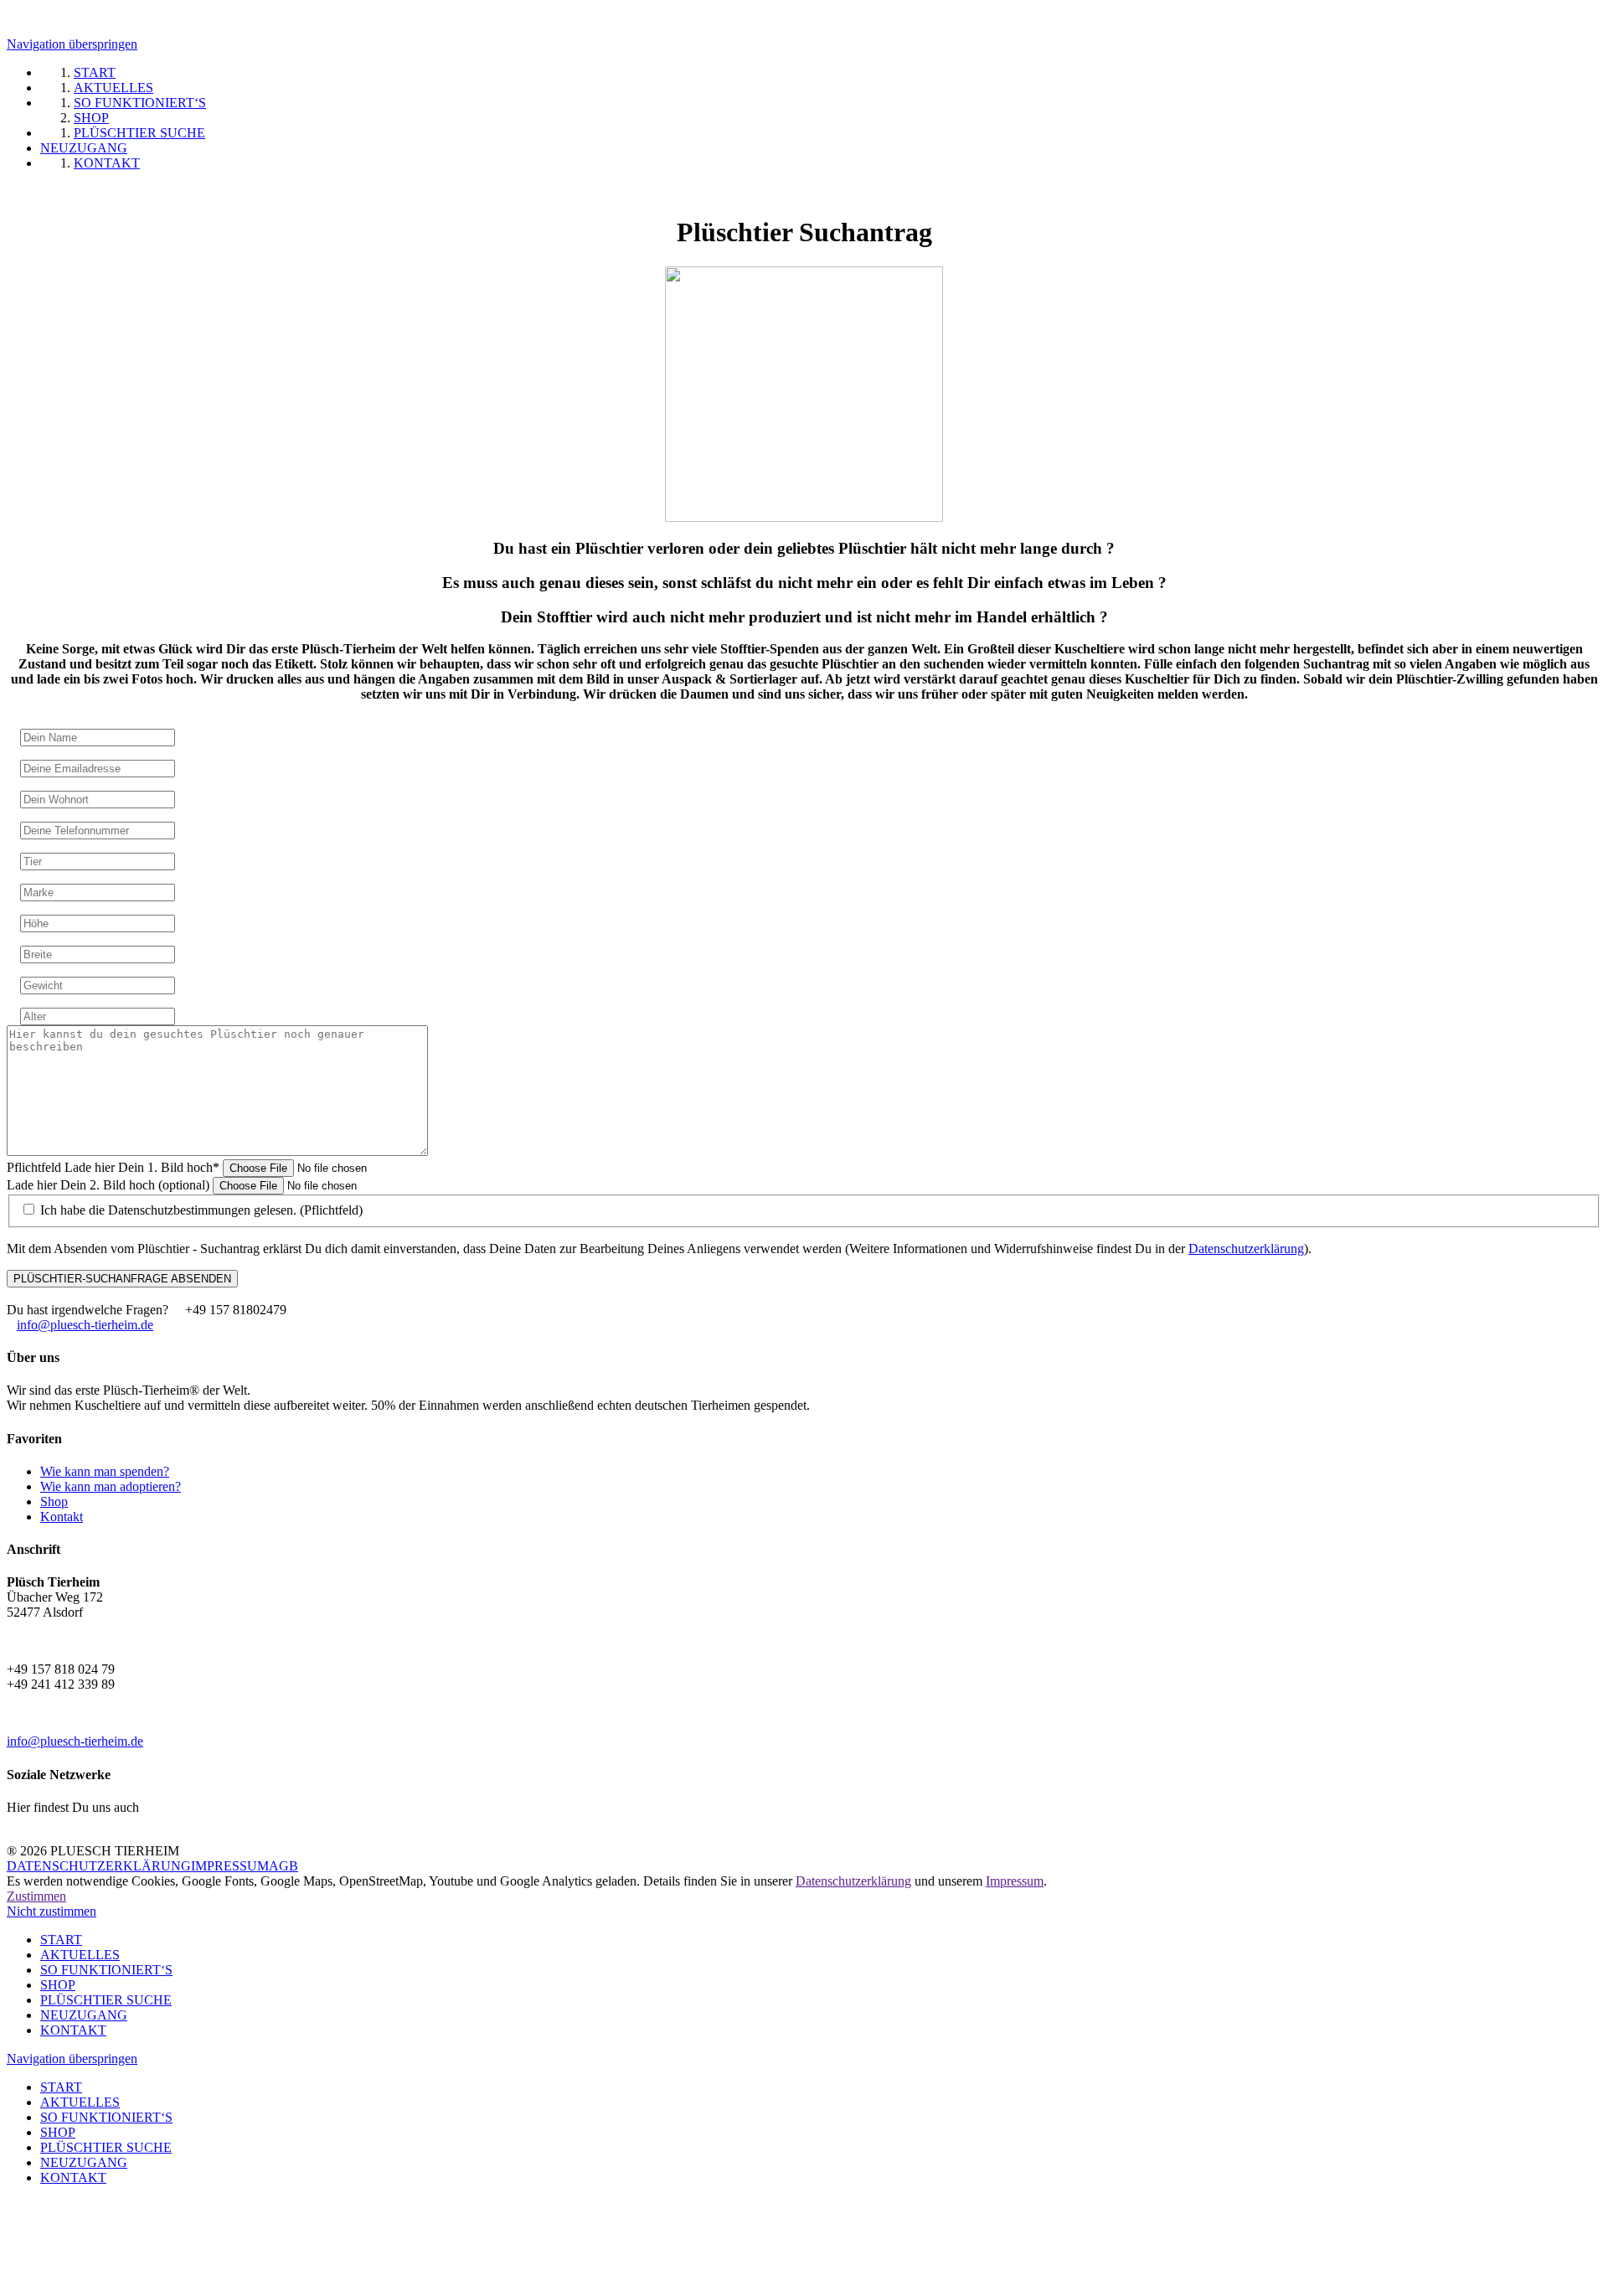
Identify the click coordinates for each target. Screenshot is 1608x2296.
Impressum (1015, 1881)
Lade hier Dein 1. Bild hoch (113, 1167)
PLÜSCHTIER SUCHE (106, 2000)
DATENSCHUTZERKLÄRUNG (99, 1866)
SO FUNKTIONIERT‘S (106, 1970)
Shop (54, 1501)
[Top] (12, 2221)
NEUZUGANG (84, 2015)
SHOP (58, 1985)
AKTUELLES (80, 1955)
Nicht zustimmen (52, 1911)
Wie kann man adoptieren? (111, 1486)
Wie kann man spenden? (105, 1471)
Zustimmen (36, 1896)
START (61, 1940)
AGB (283, 1866)
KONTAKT (73, 2030)
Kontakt (62, 1517)
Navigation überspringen (72, 44)
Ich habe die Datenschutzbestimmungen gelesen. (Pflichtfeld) (201, 1210)
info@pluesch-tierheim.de (85, 1325)
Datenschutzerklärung (1246, 1249)
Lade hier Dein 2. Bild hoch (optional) (110, 1185)
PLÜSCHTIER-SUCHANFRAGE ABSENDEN (122, 1279)
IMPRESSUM (230, 1866)
